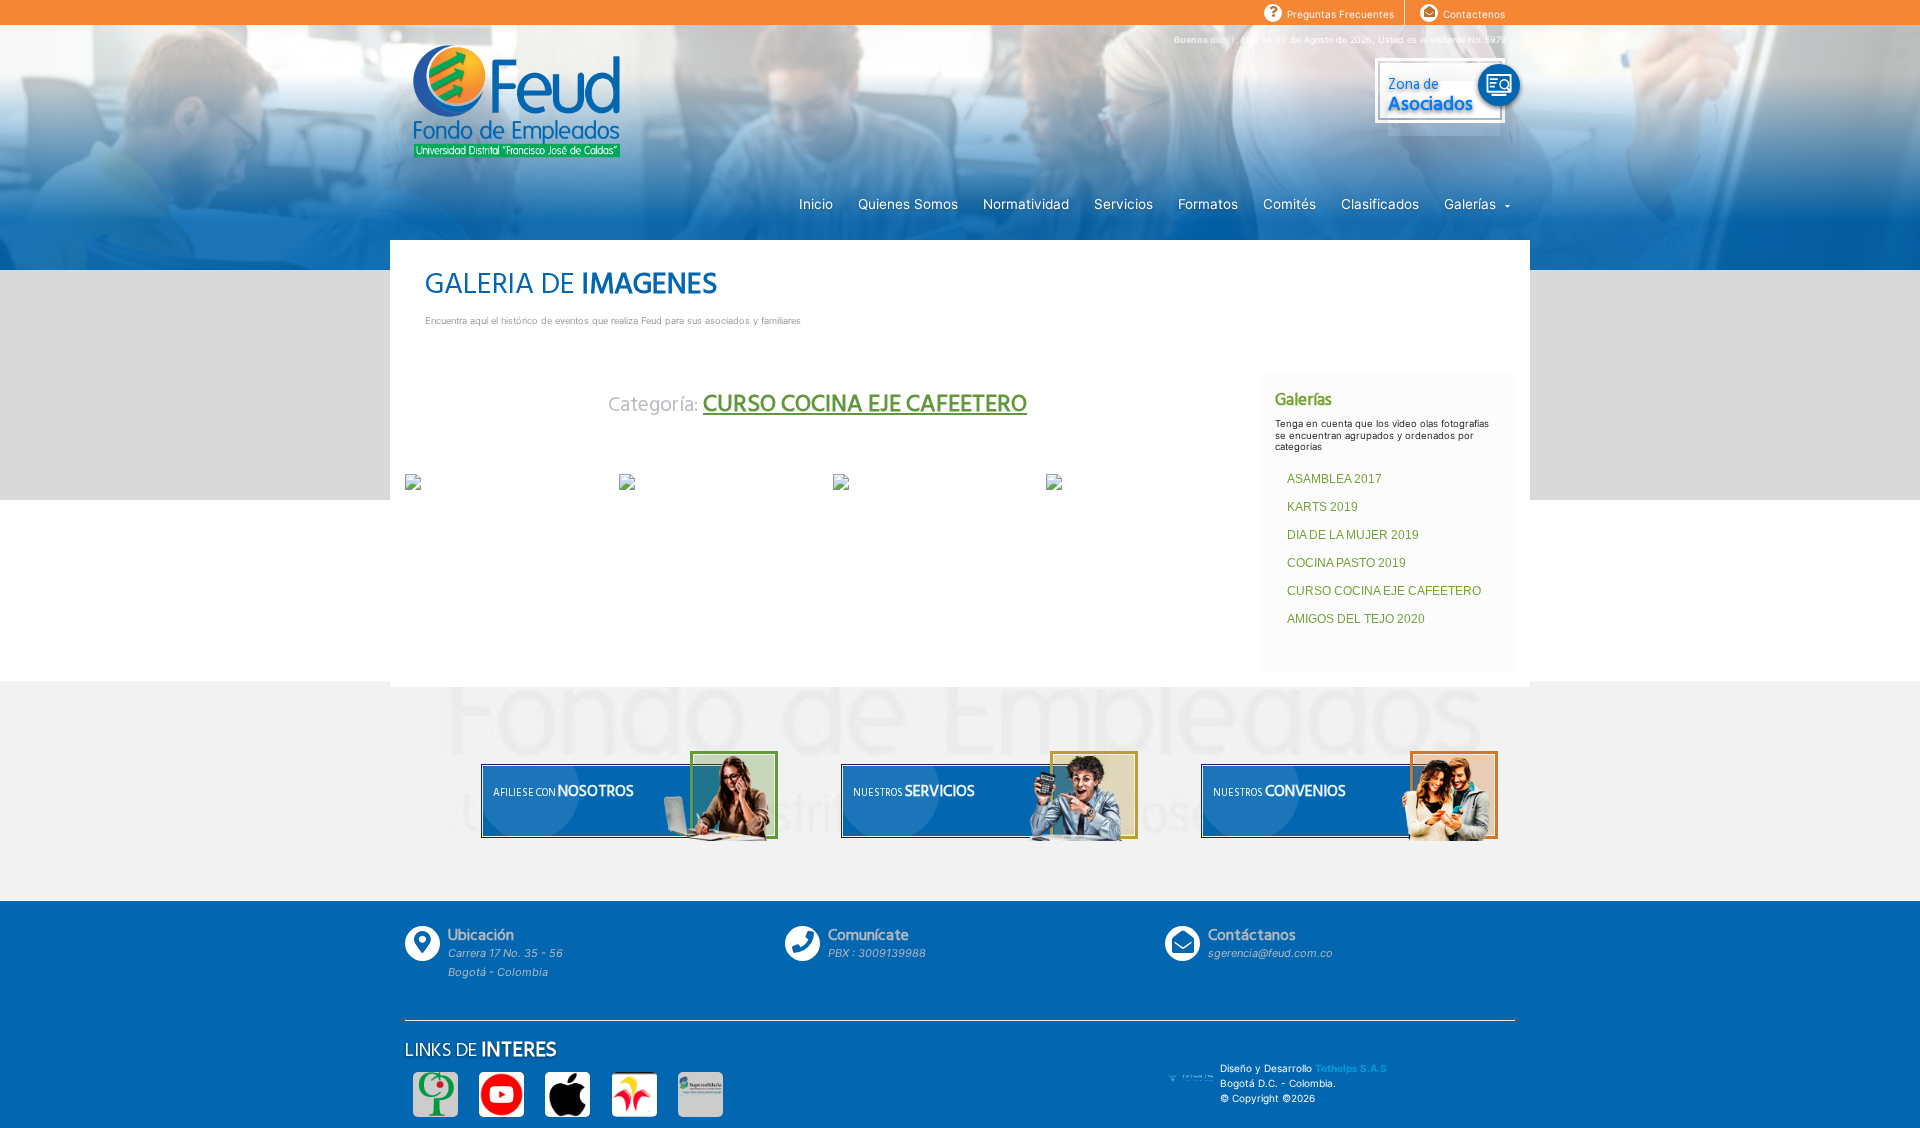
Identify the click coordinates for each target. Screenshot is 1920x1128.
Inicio (816, 204)
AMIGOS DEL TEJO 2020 (1356, 619)
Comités (1289, 204)
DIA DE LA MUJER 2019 (1353, 535)
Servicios (1123, 204)
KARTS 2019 (1322, 507)
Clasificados (1380, 204)
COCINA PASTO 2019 (1346, 563)
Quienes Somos (908, 204)
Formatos (1208, 204)
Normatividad (1026, 204)
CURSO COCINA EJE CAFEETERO (1384, 591)
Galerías (1472, 204)
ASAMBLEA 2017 (1334, 479)
